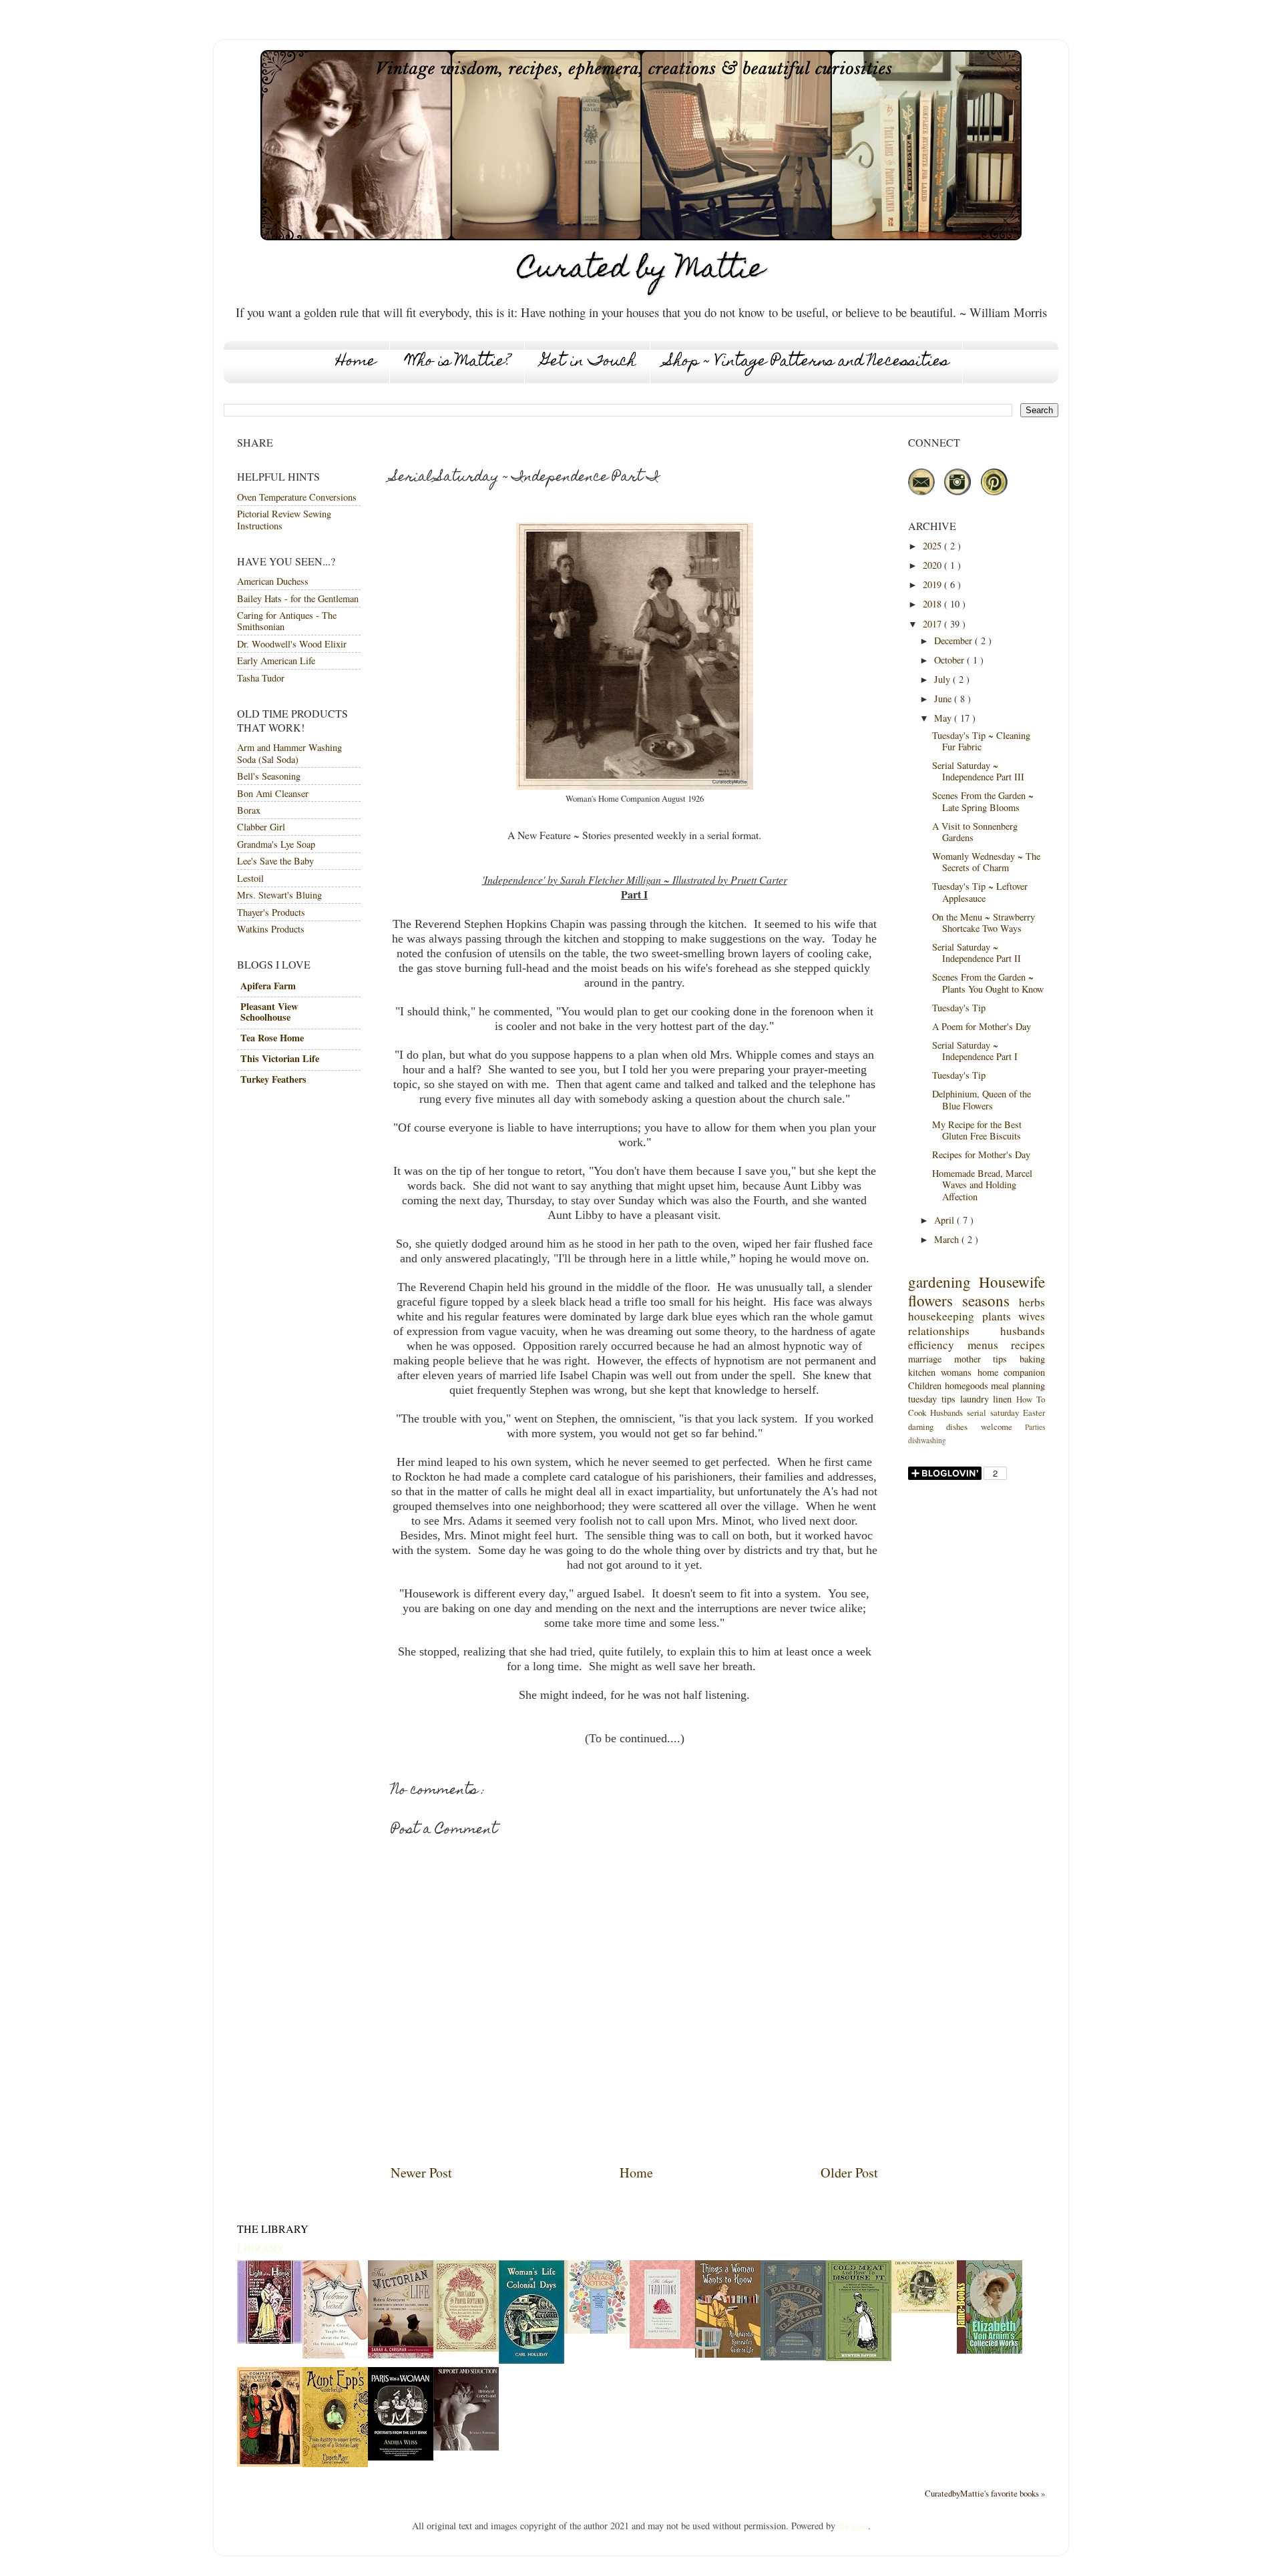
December (954, 640)
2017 (933, 624)
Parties (1035, 1427)
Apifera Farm (268, 986)
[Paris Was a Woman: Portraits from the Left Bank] (401, 2457)
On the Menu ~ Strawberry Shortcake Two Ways (984, 923)
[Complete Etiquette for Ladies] (270, 2463)
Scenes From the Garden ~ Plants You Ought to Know (988, 983)
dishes (957, 1427)
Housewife (1012, 1282)
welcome (997, 1427)
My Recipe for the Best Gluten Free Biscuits (977, 1130)
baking (1032, 1359)
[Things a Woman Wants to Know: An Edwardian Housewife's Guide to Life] (728, 2354)
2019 (933, 584)
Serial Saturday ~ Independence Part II (977, 953)
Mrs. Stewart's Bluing (279, 895)
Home (356, 362)
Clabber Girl (261, 827)
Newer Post (421, 2172)
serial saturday (993, 1412)
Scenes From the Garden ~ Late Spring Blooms (983, 801)
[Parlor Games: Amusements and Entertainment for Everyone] (793, 2357)
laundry (975, 1399)
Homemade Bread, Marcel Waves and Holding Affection (982, 1185)
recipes (1028, 1345)
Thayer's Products (271, 912)
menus (983, 1345)
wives (1032, 1316)
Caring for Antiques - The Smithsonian (287, 621)
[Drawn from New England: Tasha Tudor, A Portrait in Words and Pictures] (924, 2309)
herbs (1032, 1302)
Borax (249, 810)
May (944, 718)
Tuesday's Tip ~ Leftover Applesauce (980, 892)
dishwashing (927, 1440)
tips (1000, 1359)
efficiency (931, 1345)
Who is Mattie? (458, 362)
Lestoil (250, 878)
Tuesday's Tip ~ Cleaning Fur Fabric (981, 741)
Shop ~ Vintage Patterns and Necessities (808, 362)
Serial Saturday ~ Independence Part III (978, 771)
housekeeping (941, 1316)
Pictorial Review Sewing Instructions (284, 519)
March (948, 1239)
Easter (1034, 1412)
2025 (933, 546)
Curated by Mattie (641, 271)
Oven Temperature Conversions (297, 497)
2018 (933, 604)
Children (925, 1385)
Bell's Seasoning (269, 776)
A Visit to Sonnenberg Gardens (975, 832)
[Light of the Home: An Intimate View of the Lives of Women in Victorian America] (270, 2340)
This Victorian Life (280, 1058)
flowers (930, 1300)
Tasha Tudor (261, 678)
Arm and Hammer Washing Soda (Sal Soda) (289, 753)
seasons (986, 1300)
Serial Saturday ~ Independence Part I (975, 1051)
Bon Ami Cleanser (273, 793)
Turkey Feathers (273, 1079)
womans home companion (993, 1372)
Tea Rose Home (272, 1038)
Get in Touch (589, 362)
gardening (939, 1282)
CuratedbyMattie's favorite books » (985, 2493)
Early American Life (276, 661)
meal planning (1018, 1385)
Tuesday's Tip (959, 1008)
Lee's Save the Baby (275, 861)
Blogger (853, 2526)
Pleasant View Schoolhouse (269, 1012)
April (945, 1220)
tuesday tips (932, 1399)
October (950, 660)
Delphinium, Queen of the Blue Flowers (982, 1099)
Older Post (849, 2172)
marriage (925, 1359)
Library (261, 2248)
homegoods (967, 1385)
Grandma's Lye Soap (276, 844)
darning (921, 1427)
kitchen (922, 1372)
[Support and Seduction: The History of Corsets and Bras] (466, 2447)
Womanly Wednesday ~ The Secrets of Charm (986, 862)
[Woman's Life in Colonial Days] (531, 2360)
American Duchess (273, 581)
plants (997, 1316)
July (943, 679)
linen (1002, 1399)
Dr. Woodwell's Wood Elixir (292, 644)
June (944, 699)
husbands (1023, 1331)
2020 (933, 565)
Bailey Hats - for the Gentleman (298, 598)
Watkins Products (271, 929)
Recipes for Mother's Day (981, 1154)
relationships (939, 1331)
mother (968, 1359)
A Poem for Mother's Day (982, 1026)
